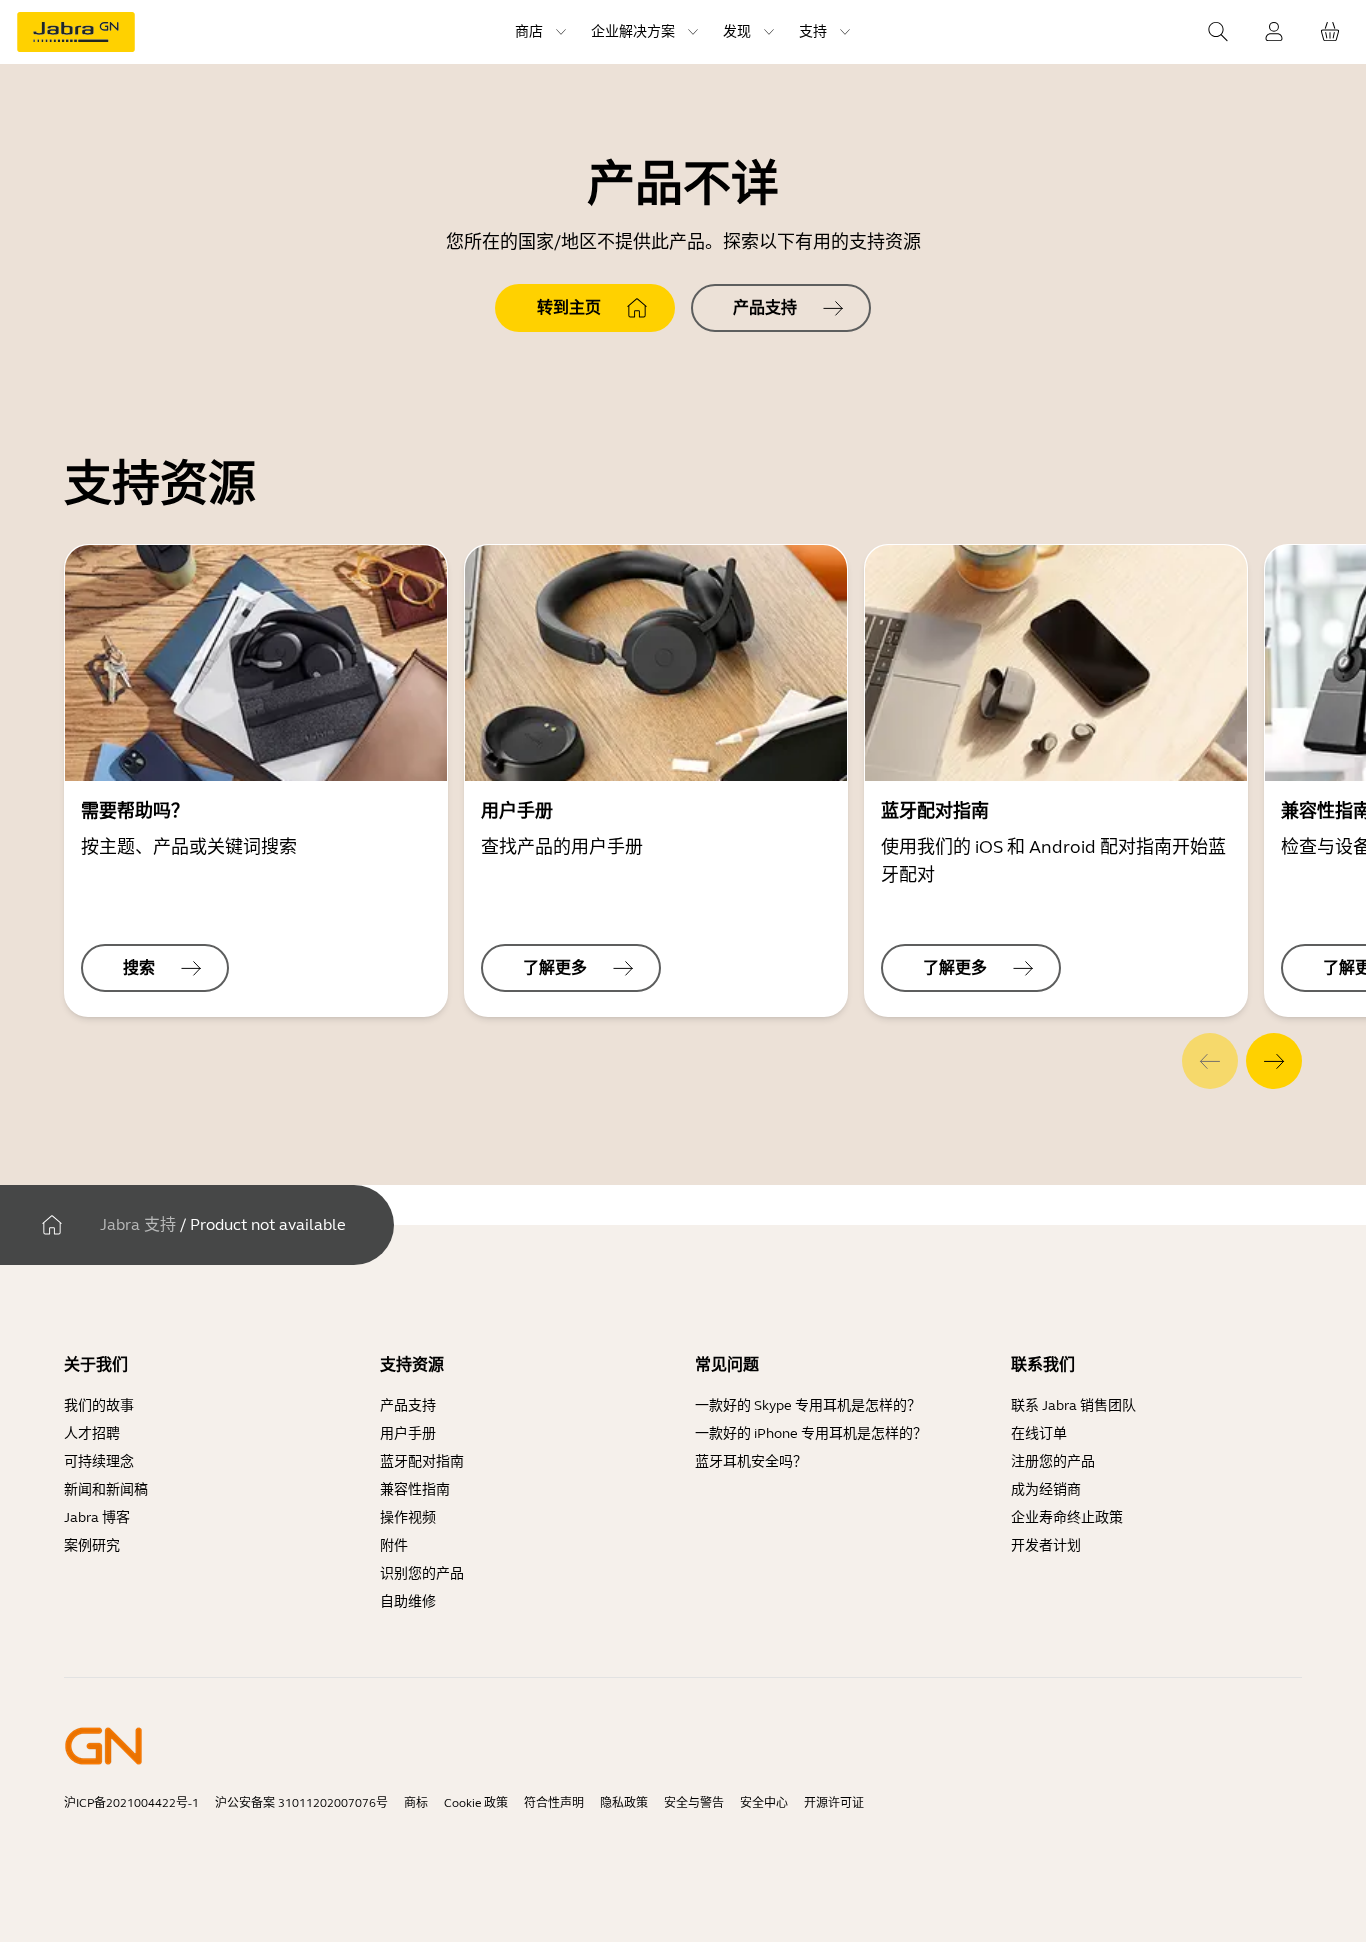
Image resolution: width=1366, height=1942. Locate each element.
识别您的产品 (422, 1573)
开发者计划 (1046, 1545)
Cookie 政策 (476, 1803)
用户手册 (408, 1433)
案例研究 (92, 1545)
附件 (394, 1545)
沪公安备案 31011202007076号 (301, 1803)
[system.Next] (1274, 1061)
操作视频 (408, 1517)
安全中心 (764, 1803)
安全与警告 (694, 1803)
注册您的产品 (1053, 1461)
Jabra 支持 (138, 1224)
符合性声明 (554, 1803)
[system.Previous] (1210, 1061)
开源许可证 (834, 1803)
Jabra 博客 (97, 1517)
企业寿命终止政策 (1067, 1517)
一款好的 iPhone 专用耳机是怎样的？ (811, 1433)
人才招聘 (92, 1433)
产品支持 (408, 1405)
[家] (52, 1225)
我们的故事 (99, 1405)
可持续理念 (99, 1461)
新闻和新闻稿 (106, 1489)
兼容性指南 (415, 1489)
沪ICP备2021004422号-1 (131, 1803)
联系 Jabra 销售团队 (1073, 1405)
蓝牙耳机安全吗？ (751, 1461)
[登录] (1274, 32)
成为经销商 (1046, 1489)
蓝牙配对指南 (422, 1461)
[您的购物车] (1330, 32)
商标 (416, 1803)
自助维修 (408, 1601)
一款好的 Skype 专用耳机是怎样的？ (808, 1405)
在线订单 (1039, 1433)
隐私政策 (624, 1803)
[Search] (1218, 32)
